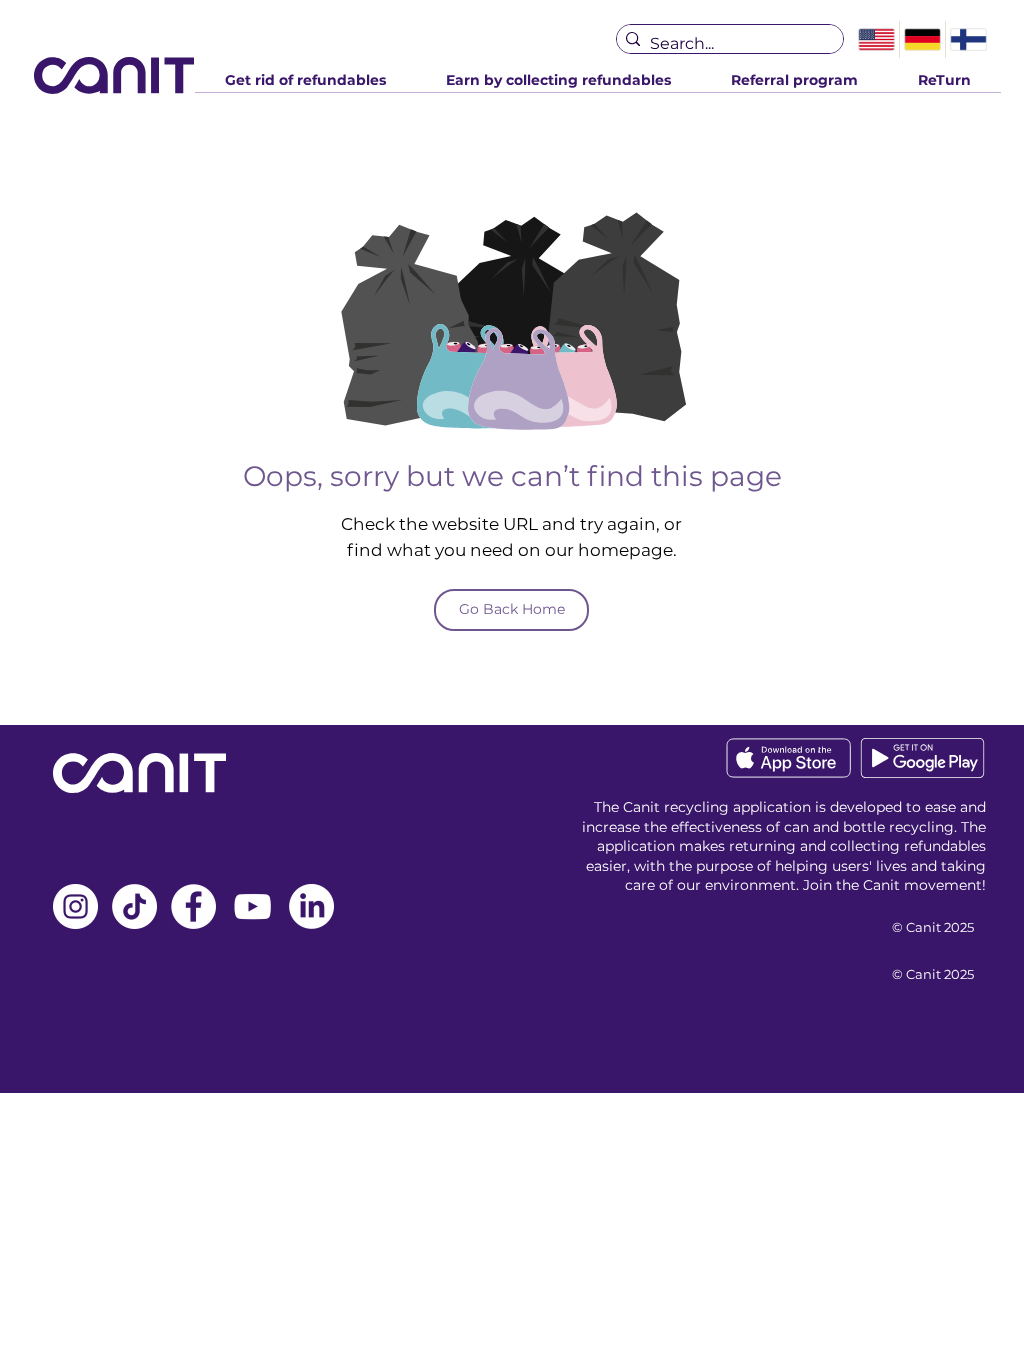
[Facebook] (193, 906)
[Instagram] (75, 906)
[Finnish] (968, 39)
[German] (922, 39)
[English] (876, 39)
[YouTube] (252, 906)
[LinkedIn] (311, 906)
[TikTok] (134, 906)
